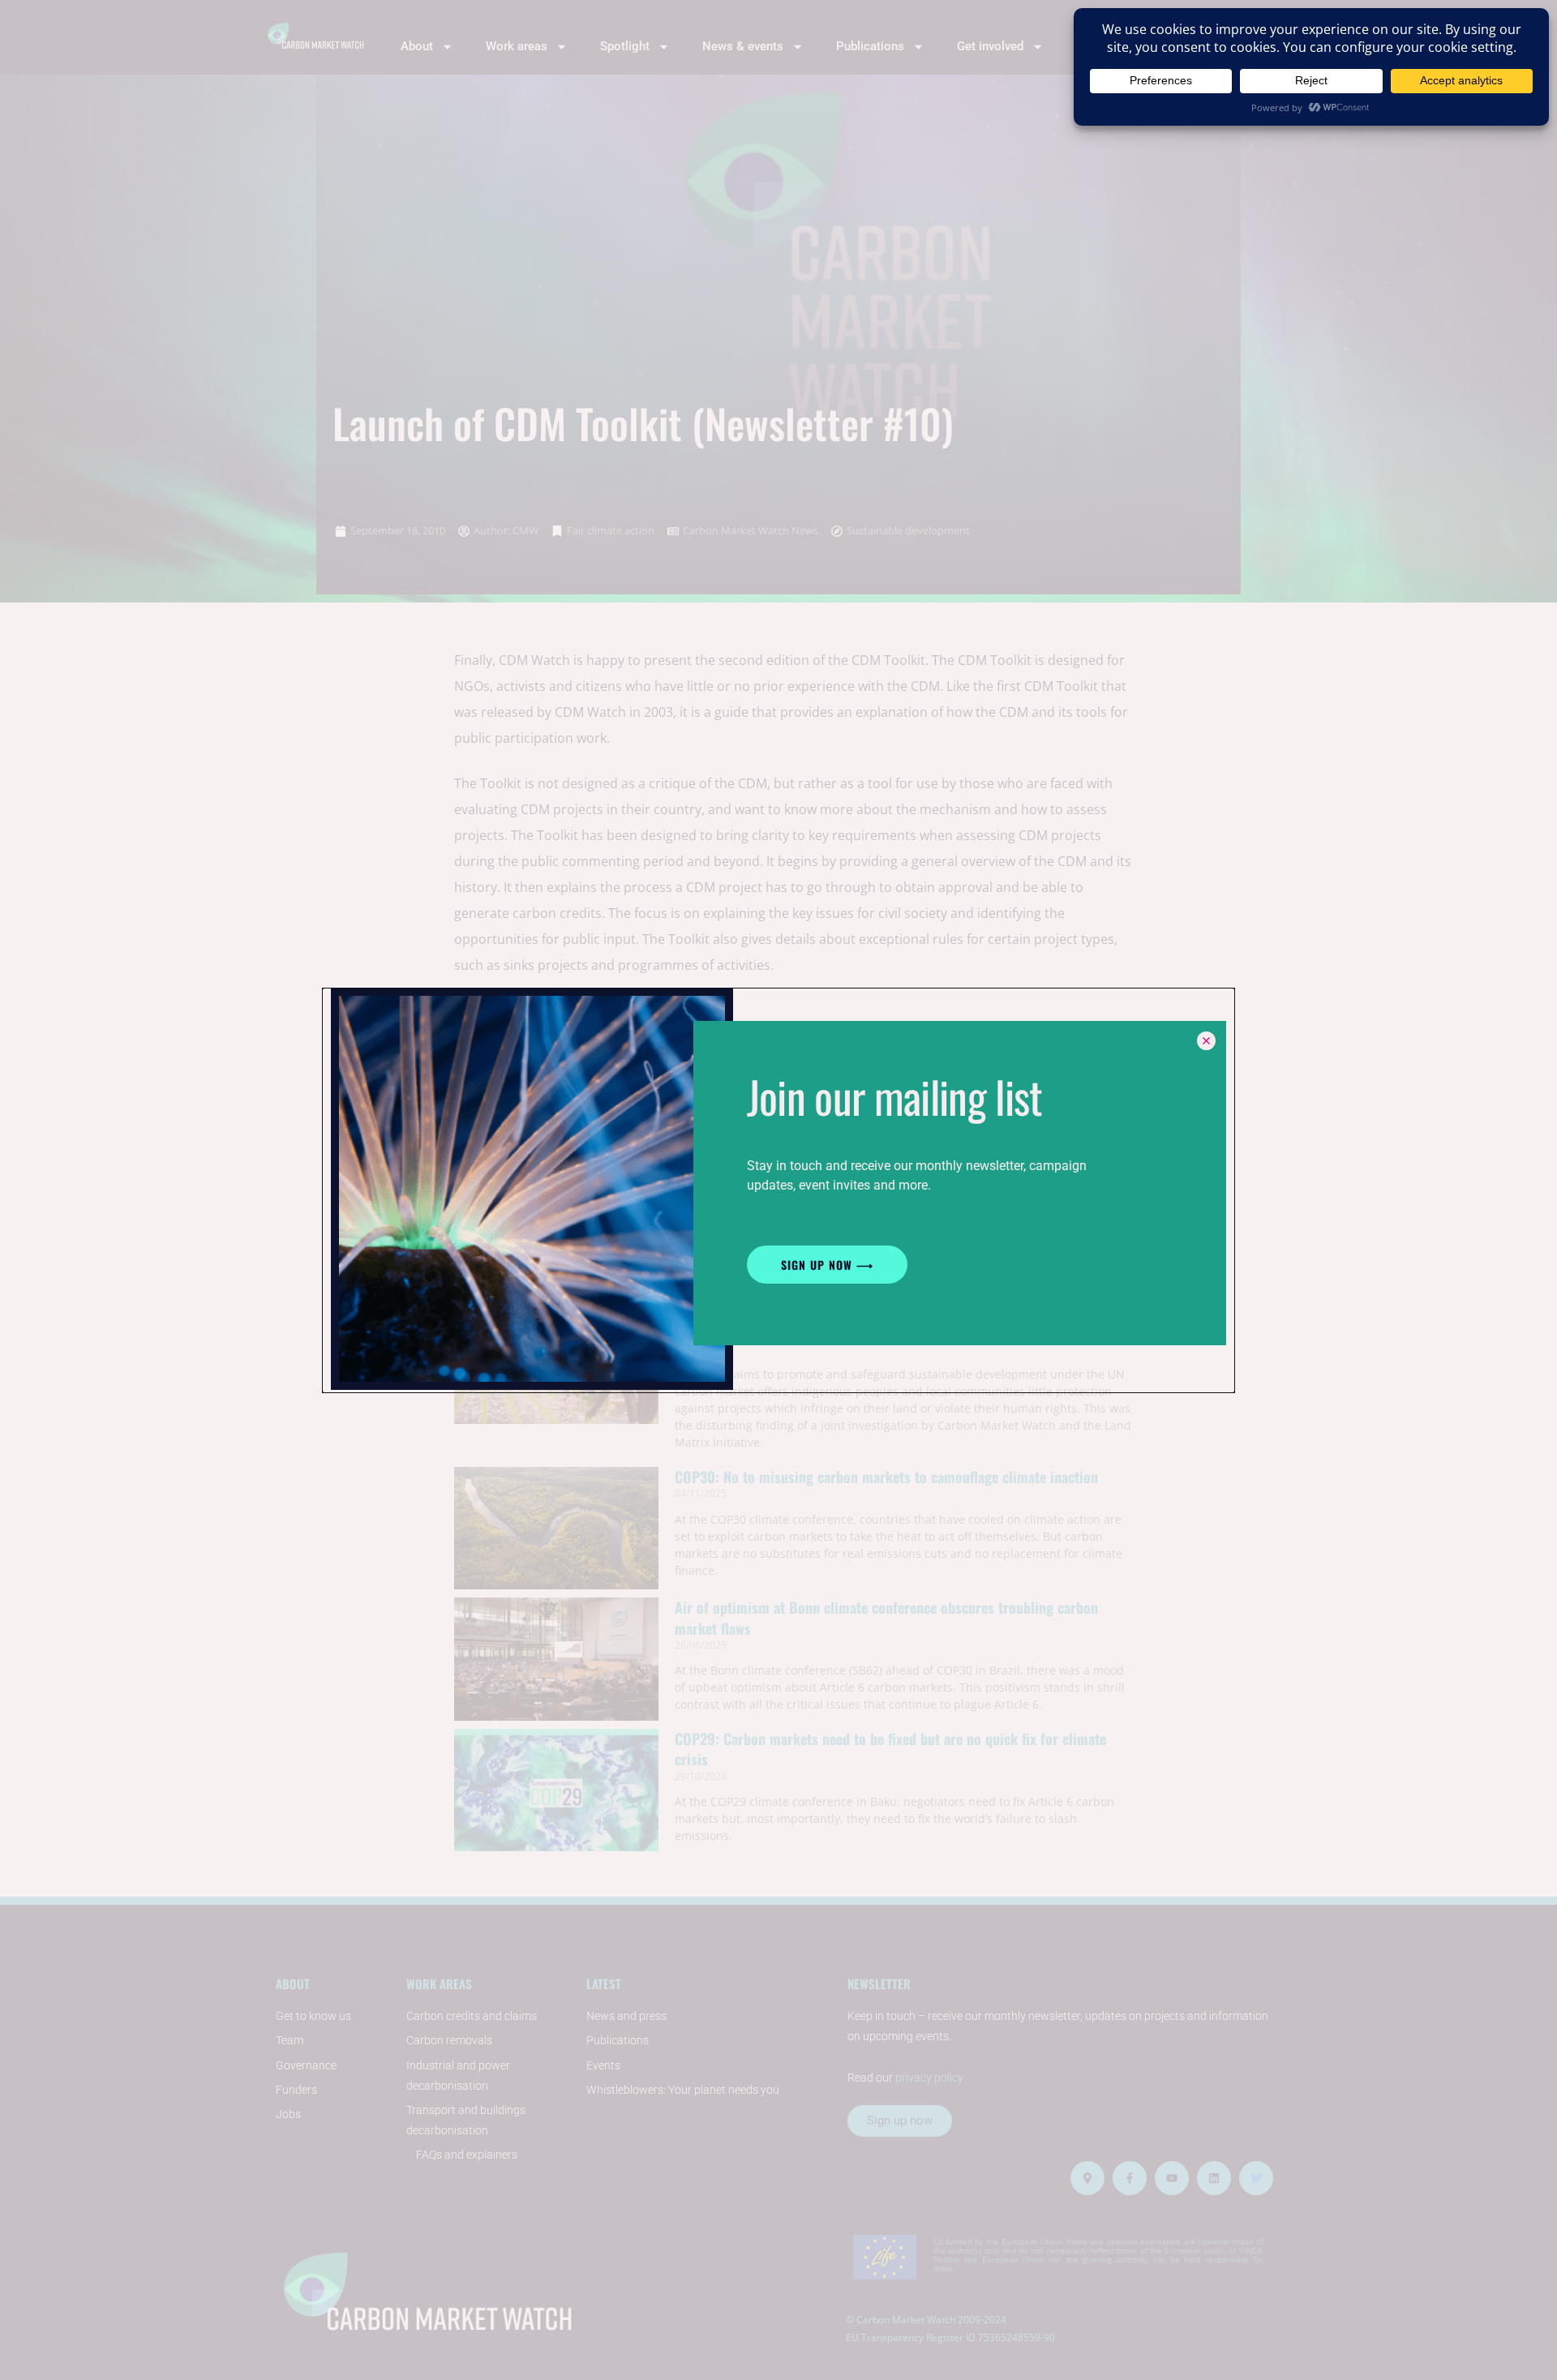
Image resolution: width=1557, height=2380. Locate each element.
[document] (778, 1190)
